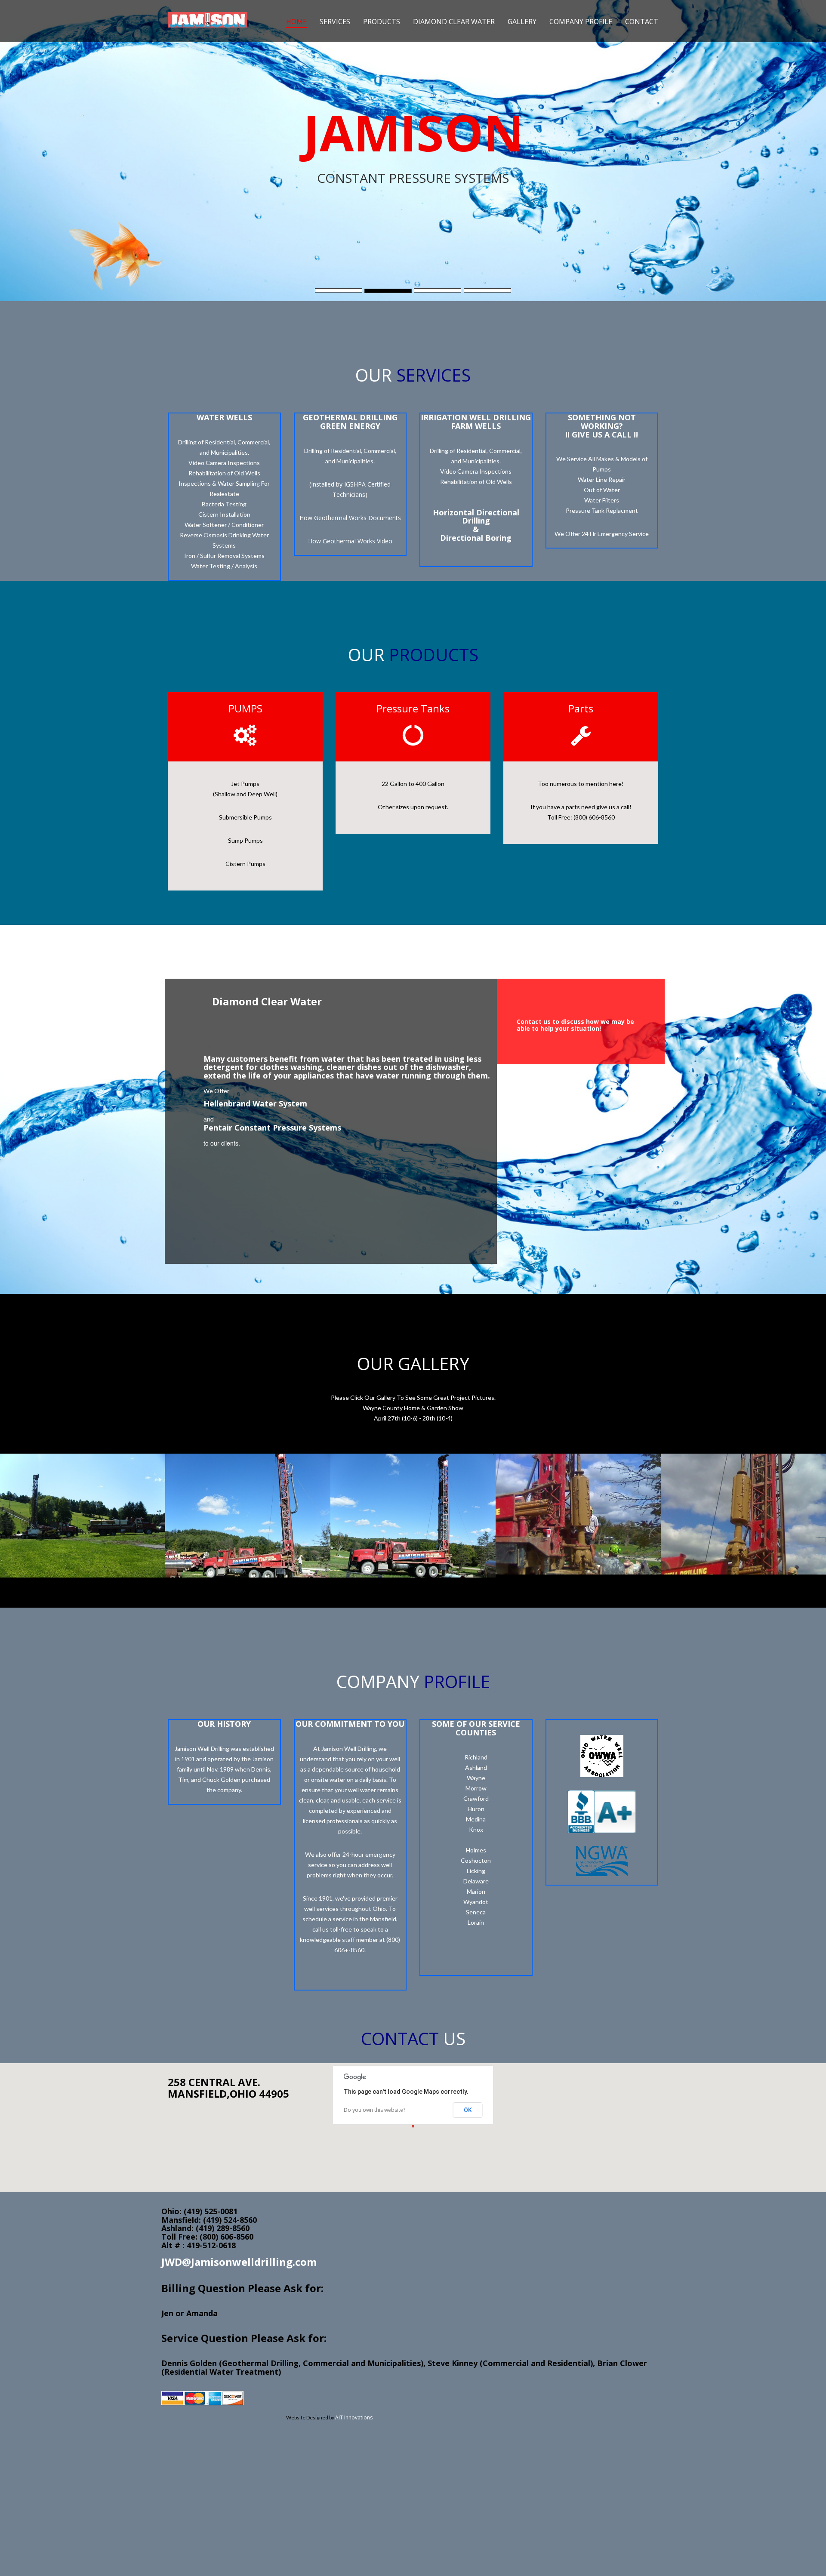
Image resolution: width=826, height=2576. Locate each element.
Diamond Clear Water (454, 22)
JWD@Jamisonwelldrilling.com (239, 2262)
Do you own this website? (374, 2110)
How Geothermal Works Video (350, 541)
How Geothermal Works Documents (350, 518)
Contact (642, 22)
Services (335, 22)
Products (382, 22)
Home (296, 22)
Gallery (522, 22)
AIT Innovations (354, 2417)
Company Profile (581, 22)
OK (468, 2110)
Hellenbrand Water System (255, 1103)
